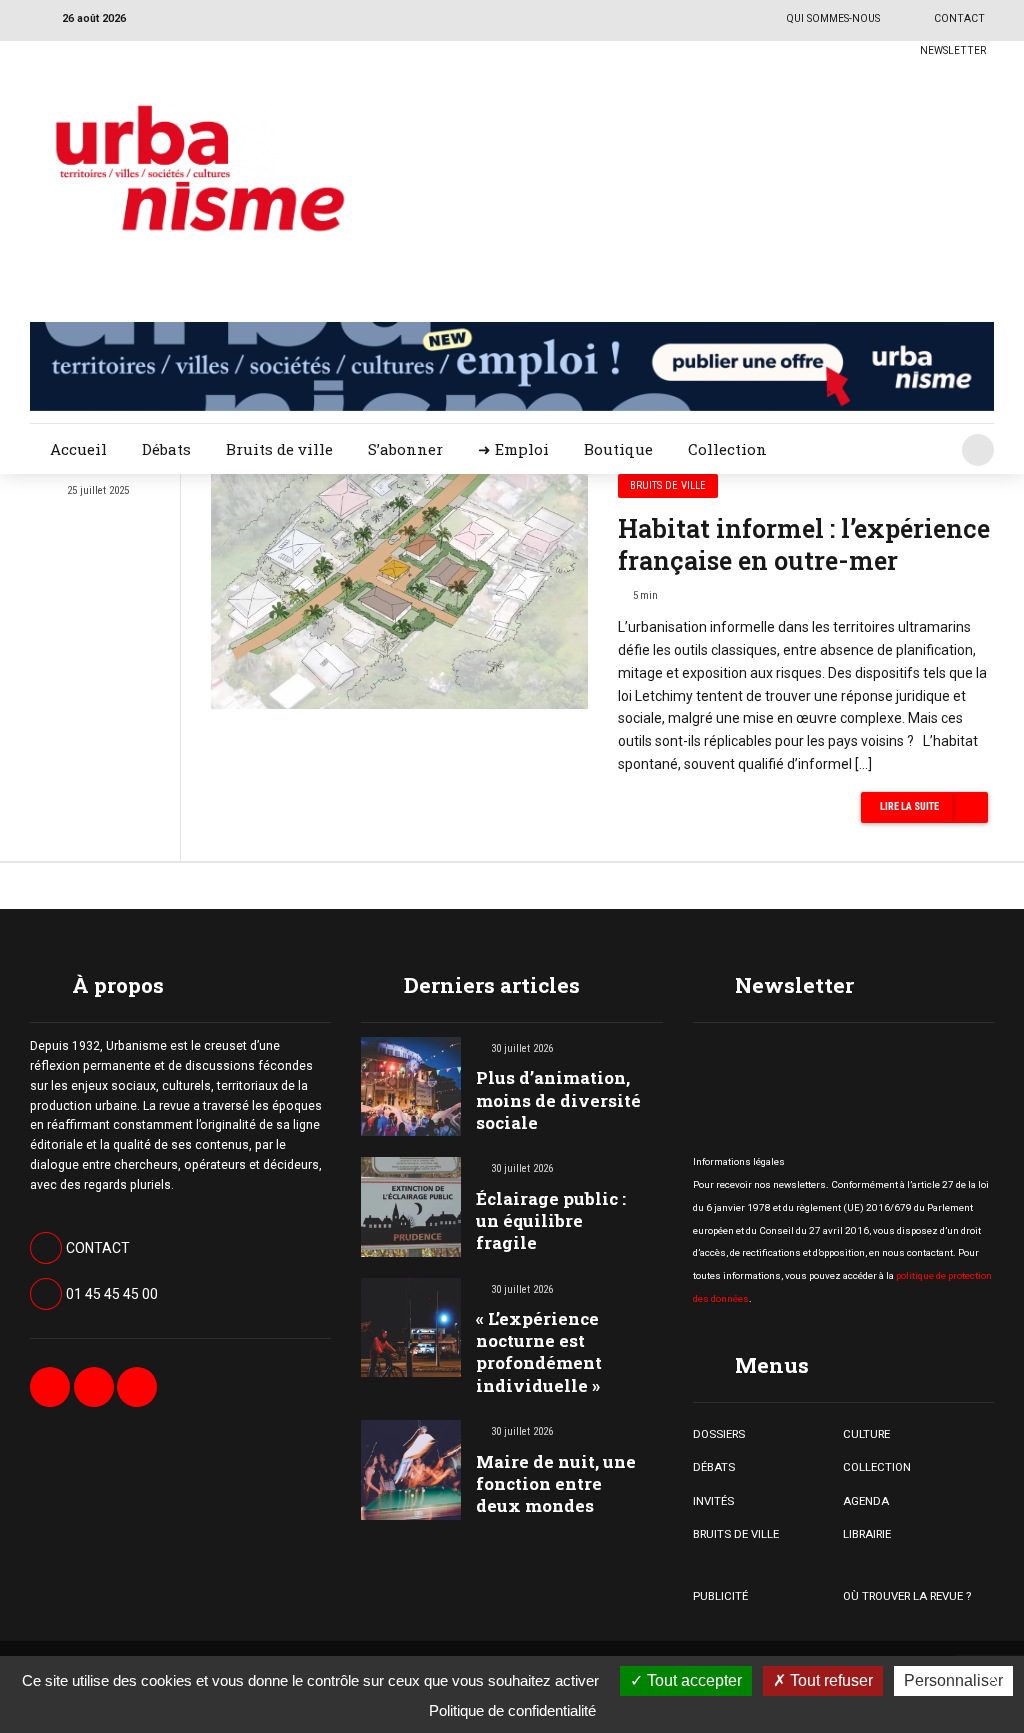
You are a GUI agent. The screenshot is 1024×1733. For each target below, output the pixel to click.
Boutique (618, 449)
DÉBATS (714, 1467)
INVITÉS (713, 1501)
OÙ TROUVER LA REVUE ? (907, 1596)
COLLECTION (877, 1467)
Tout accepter (692, 1680)
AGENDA (866, 1501)
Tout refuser (829, 1680)
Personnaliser (953, 1680)
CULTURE (866, 1434)
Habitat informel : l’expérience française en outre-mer (804, 545)
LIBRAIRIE (867, 1534)
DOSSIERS (719, 1434)
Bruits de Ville (668, 485)
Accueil (78, 449)
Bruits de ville (279, 449)
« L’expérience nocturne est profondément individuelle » (539, 1351)
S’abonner (405, 449)
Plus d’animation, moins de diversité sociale (558, 1099)
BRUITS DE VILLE (736, 1534)
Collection (727, 449)
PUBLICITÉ (720, 1596)
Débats (166, 449)
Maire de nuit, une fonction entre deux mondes (556, 1483)
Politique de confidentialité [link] (512, 1710)
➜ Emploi (513, 449)
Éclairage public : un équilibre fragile (551, 1220)
